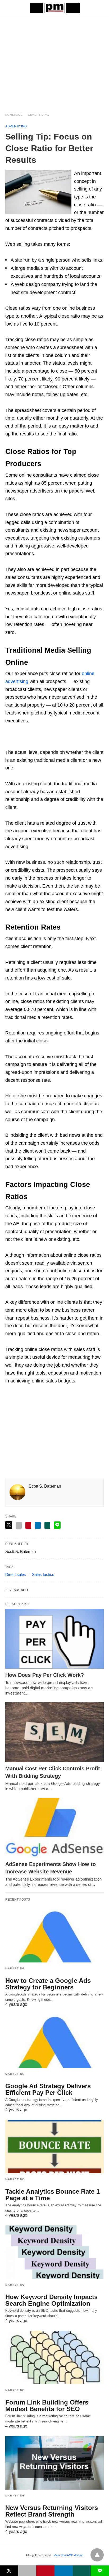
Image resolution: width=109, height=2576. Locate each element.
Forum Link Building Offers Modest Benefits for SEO (47, 2406)
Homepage (14, 115)
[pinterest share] (28, 1525)
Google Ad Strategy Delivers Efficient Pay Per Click (48, 2089)
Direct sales (16, 1574)
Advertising (39, 115)
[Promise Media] (55, 8)
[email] (27, 2571)
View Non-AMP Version (69, 2555)
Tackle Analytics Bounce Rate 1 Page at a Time (53, 2195)
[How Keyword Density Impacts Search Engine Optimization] (54, 2252)
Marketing (15, 1968)
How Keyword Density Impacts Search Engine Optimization (51, 2300)
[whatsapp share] (47, 1525)
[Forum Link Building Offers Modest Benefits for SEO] (54, 2357)
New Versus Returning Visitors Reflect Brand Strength (52, 2511)
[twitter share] (9, 1525)
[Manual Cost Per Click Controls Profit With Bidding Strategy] (54, 1732)
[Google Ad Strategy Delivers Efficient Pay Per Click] (54, 2041)
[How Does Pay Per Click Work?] (54, 1639)
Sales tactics (43, 1574)
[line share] (57, 1525)
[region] (54, 61)
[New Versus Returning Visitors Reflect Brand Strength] (54, 2463)
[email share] (19, 1525)
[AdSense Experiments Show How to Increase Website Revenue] (54, 1828)
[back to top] (97, 2555)
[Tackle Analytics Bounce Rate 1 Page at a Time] (54, 2147)
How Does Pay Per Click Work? (45, 1675)
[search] (101, 8)
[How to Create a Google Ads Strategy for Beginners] (54, 1936)
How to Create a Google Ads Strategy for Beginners (48, 1984)
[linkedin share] (38, 1525)
